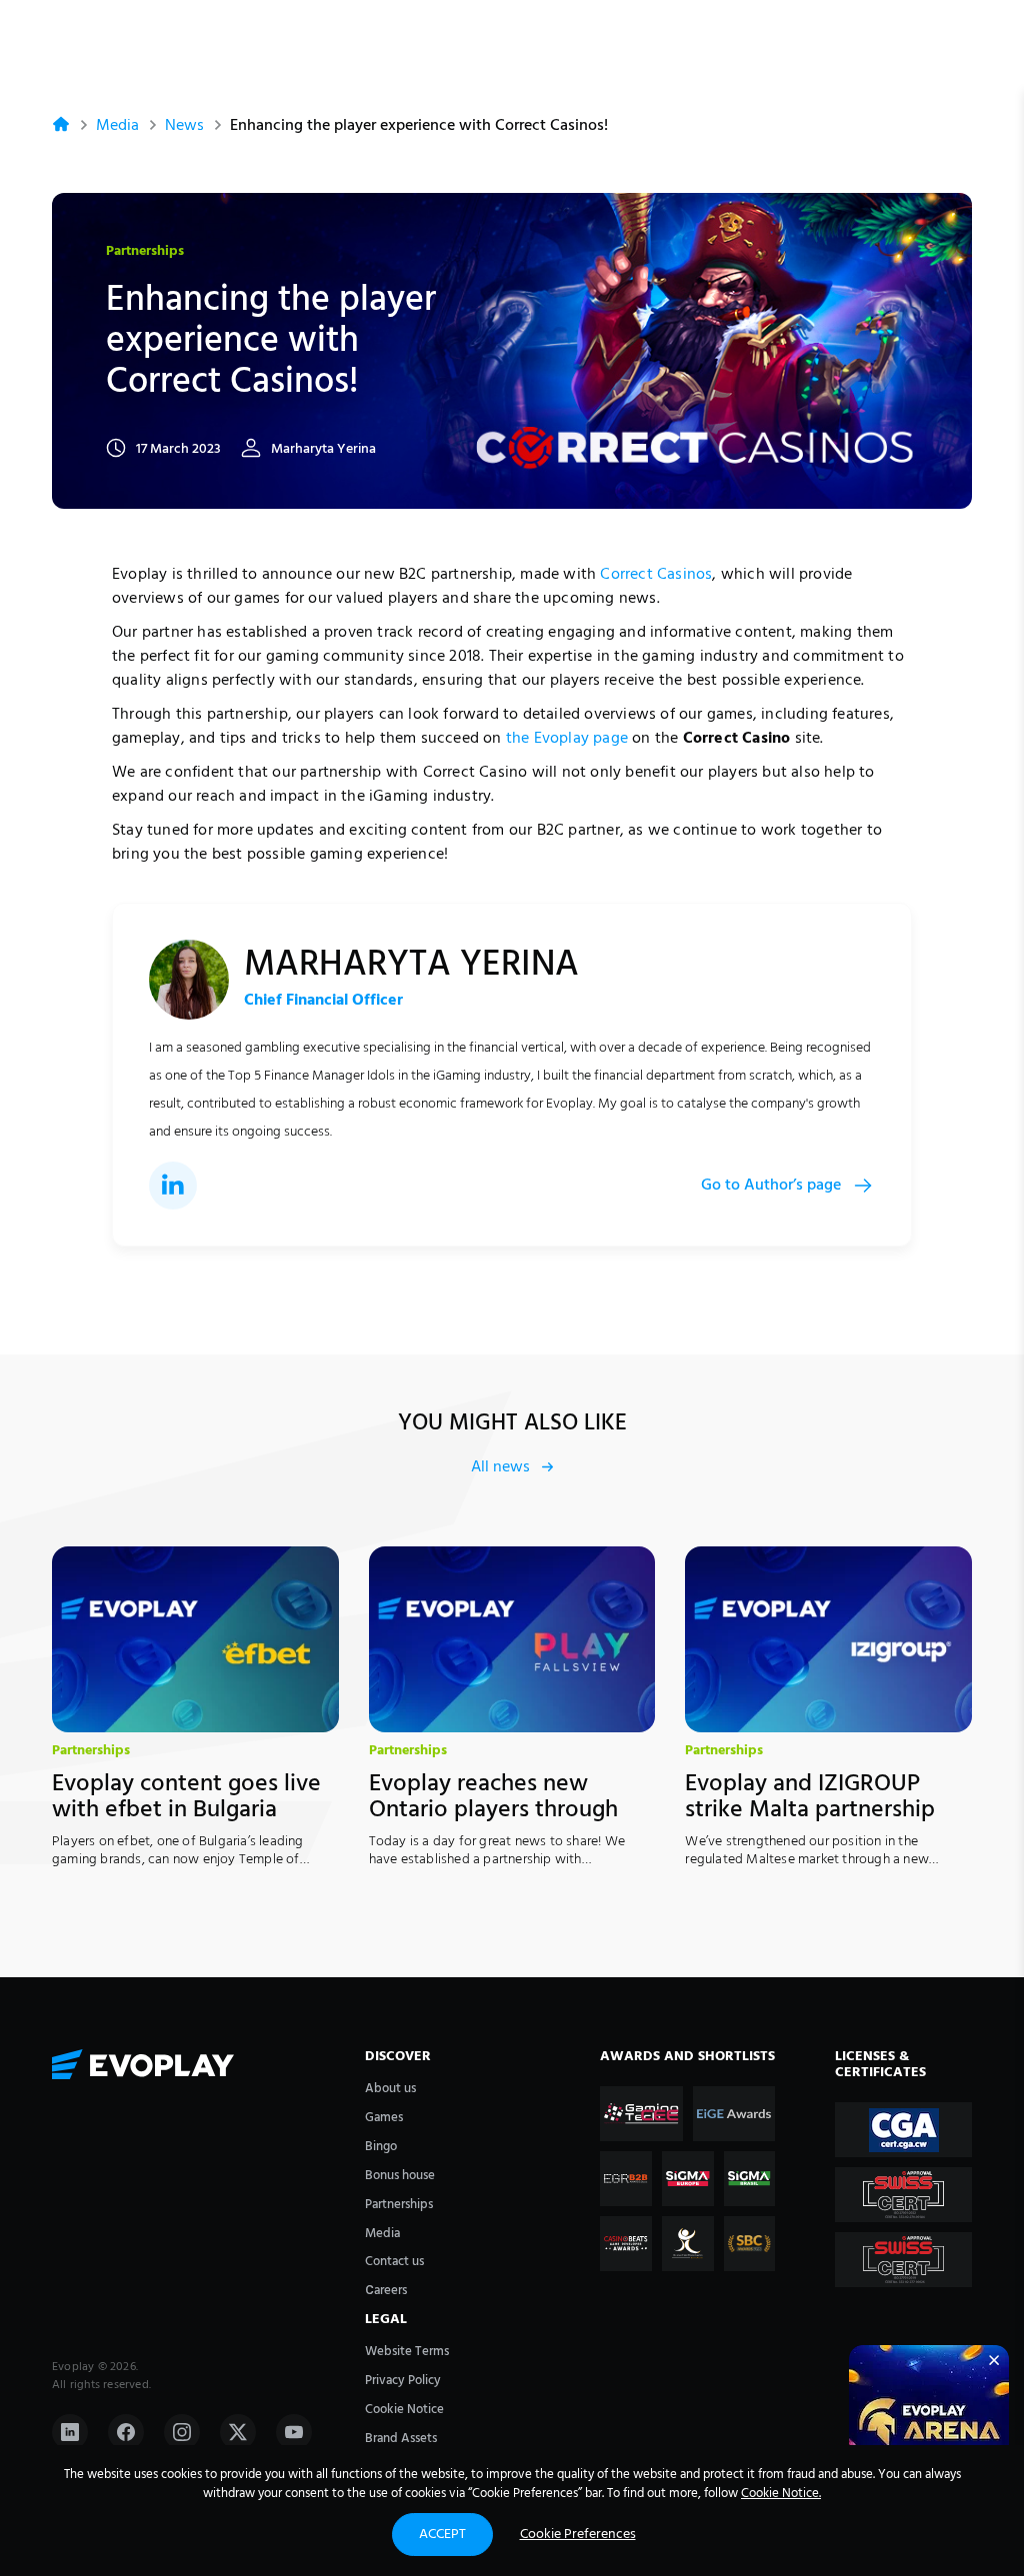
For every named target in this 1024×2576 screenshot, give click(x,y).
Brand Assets (401, 2439)
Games (384, 2118)
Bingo (381, 2147)
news (184, 126)
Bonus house (400, 2176)
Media (117, 126)
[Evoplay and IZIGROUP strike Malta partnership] (828, 1639)
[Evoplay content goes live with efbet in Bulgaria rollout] (195, 1639)
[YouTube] (294, 2432)
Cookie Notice (404, 2410)
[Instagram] (182, 2432)
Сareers (386, 2291)
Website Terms (407, 2352)
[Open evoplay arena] (929, 2425)
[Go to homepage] (198, 2067)
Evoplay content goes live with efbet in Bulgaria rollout (186, 1811)
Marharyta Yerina (323, 450)
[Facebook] (126, 2432)
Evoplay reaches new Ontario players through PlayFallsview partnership (501, 1811)
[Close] (994, 2360)
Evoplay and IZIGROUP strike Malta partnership (810, 1797)
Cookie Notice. (781, 2494)
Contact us (394, 2262)
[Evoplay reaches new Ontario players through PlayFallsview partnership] (512, 1639)
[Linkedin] (70, 2432)
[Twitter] (238, 2432)
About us (390, 2089)
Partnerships (145, 252)
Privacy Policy (403, 2381)
